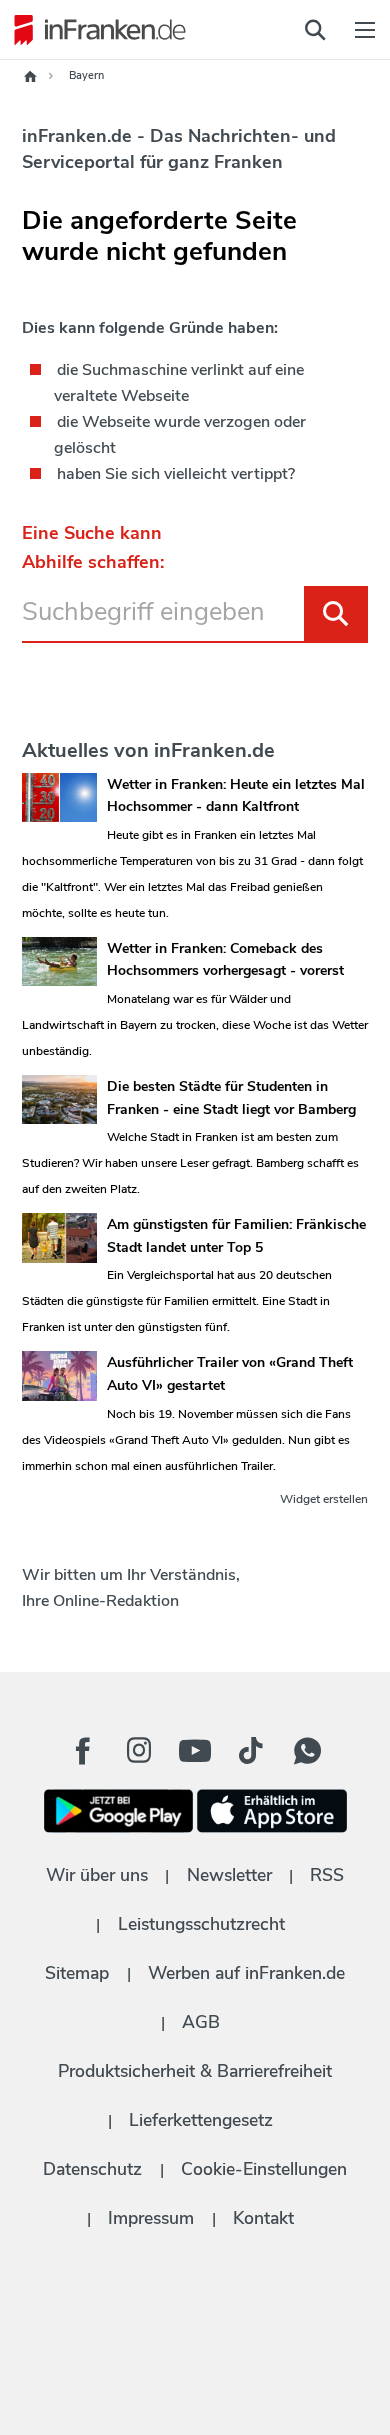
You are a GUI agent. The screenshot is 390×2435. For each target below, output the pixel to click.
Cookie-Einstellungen (264, 2169)
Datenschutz (92, 2169)
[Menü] (365, 30)
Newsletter (229, 1875)
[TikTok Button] (251, 1751)
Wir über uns (97, 1875)
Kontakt (263, 2218)
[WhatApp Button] (307, 1751)
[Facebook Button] (83, 1751)
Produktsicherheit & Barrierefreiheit (195, 2071)
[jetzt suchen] (315, 30)
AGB (201, 2022)
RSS (327, 1875)
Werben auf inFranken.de (246, 1973)
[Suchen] (336, 613)
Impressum (151, 2218)
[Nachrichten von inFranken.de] (95, 30)
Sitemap (77, 1973)
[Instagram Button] (139, 1756)
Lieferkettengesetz (201, 2120)
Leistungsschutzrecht (201, 1924)
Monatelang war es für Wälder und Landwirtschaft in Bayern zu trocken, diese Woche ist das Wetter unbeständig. (195, 1025)
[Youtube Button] (195, 1751)
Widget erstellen (324, 1499)
